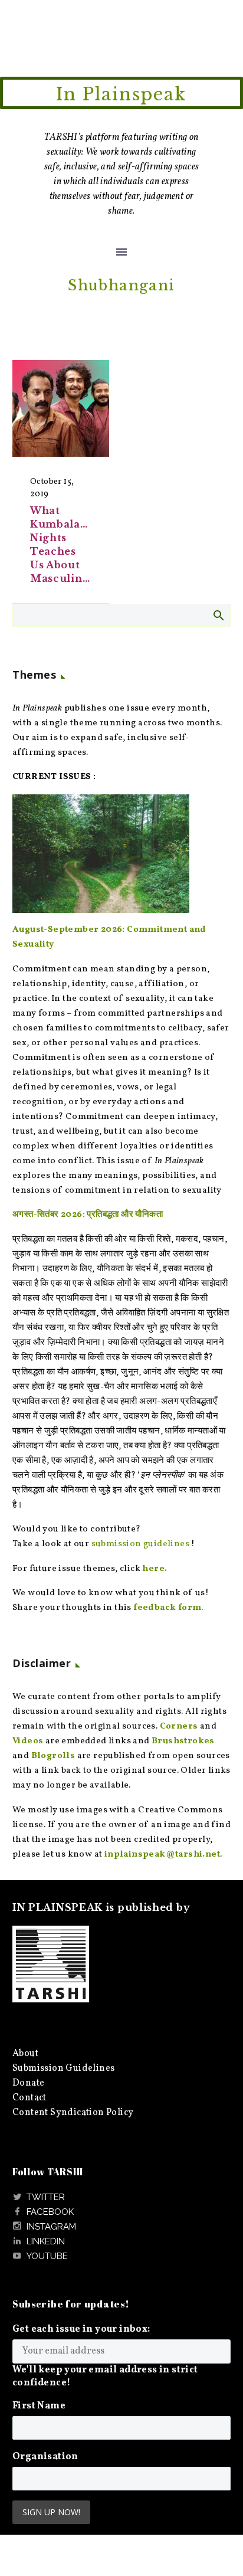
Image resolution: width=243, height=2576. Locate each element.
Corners (179, 1726)
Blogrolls (53, 1756)
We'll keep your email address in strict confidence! (105, 2377)
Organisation (45, 2457)
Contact (29, 2098)
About (25, 2054)
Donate (28, 2083)
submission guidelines (140, 1544)
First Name (39, 2406)
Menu (121, 252)
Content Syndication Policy (73, 2113)
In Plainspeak (121, 94)
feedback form (167, 1608)
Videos (28, 1741)
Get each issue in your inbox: (81, 2329)
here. (155, 1569)
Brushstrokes (183, 1741)
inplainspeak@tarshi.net (162, 1855)
